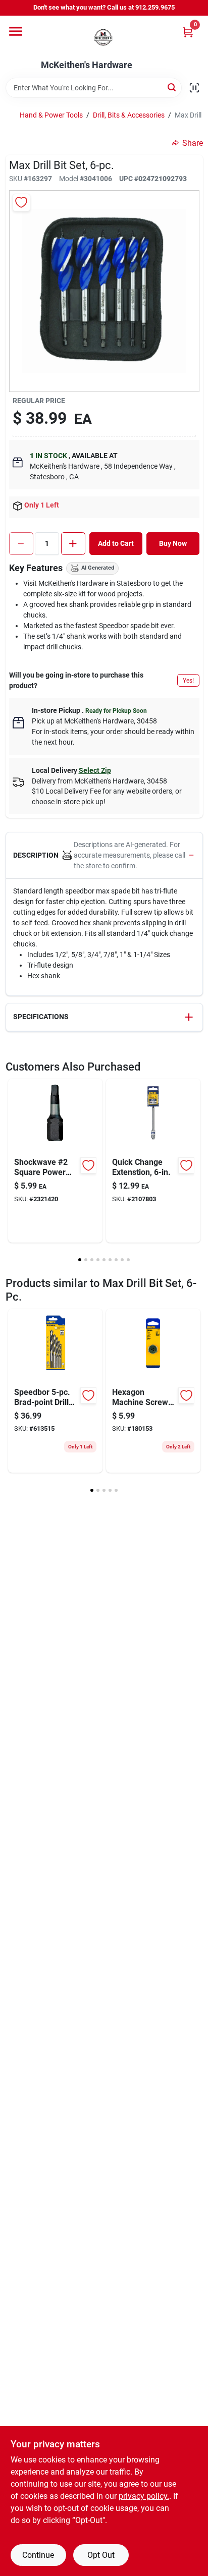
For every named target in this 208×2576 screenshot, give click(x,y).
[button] (104, 856)
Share (193, 143)
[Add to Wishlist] (21, 203)
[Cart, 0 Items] (188, 32)
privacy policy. (144, 2496)
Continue (38, 2555)
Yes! (188, 681)
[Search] (172, 87)
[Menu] (16, 31)
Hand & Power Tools (51, 115)
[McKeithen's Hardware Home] (104, 38)
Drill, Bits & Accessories (129, 115)
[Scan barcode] (194, 88)
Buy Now (173, 543)
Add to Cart (116, 543)
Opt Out (101, 2555)
